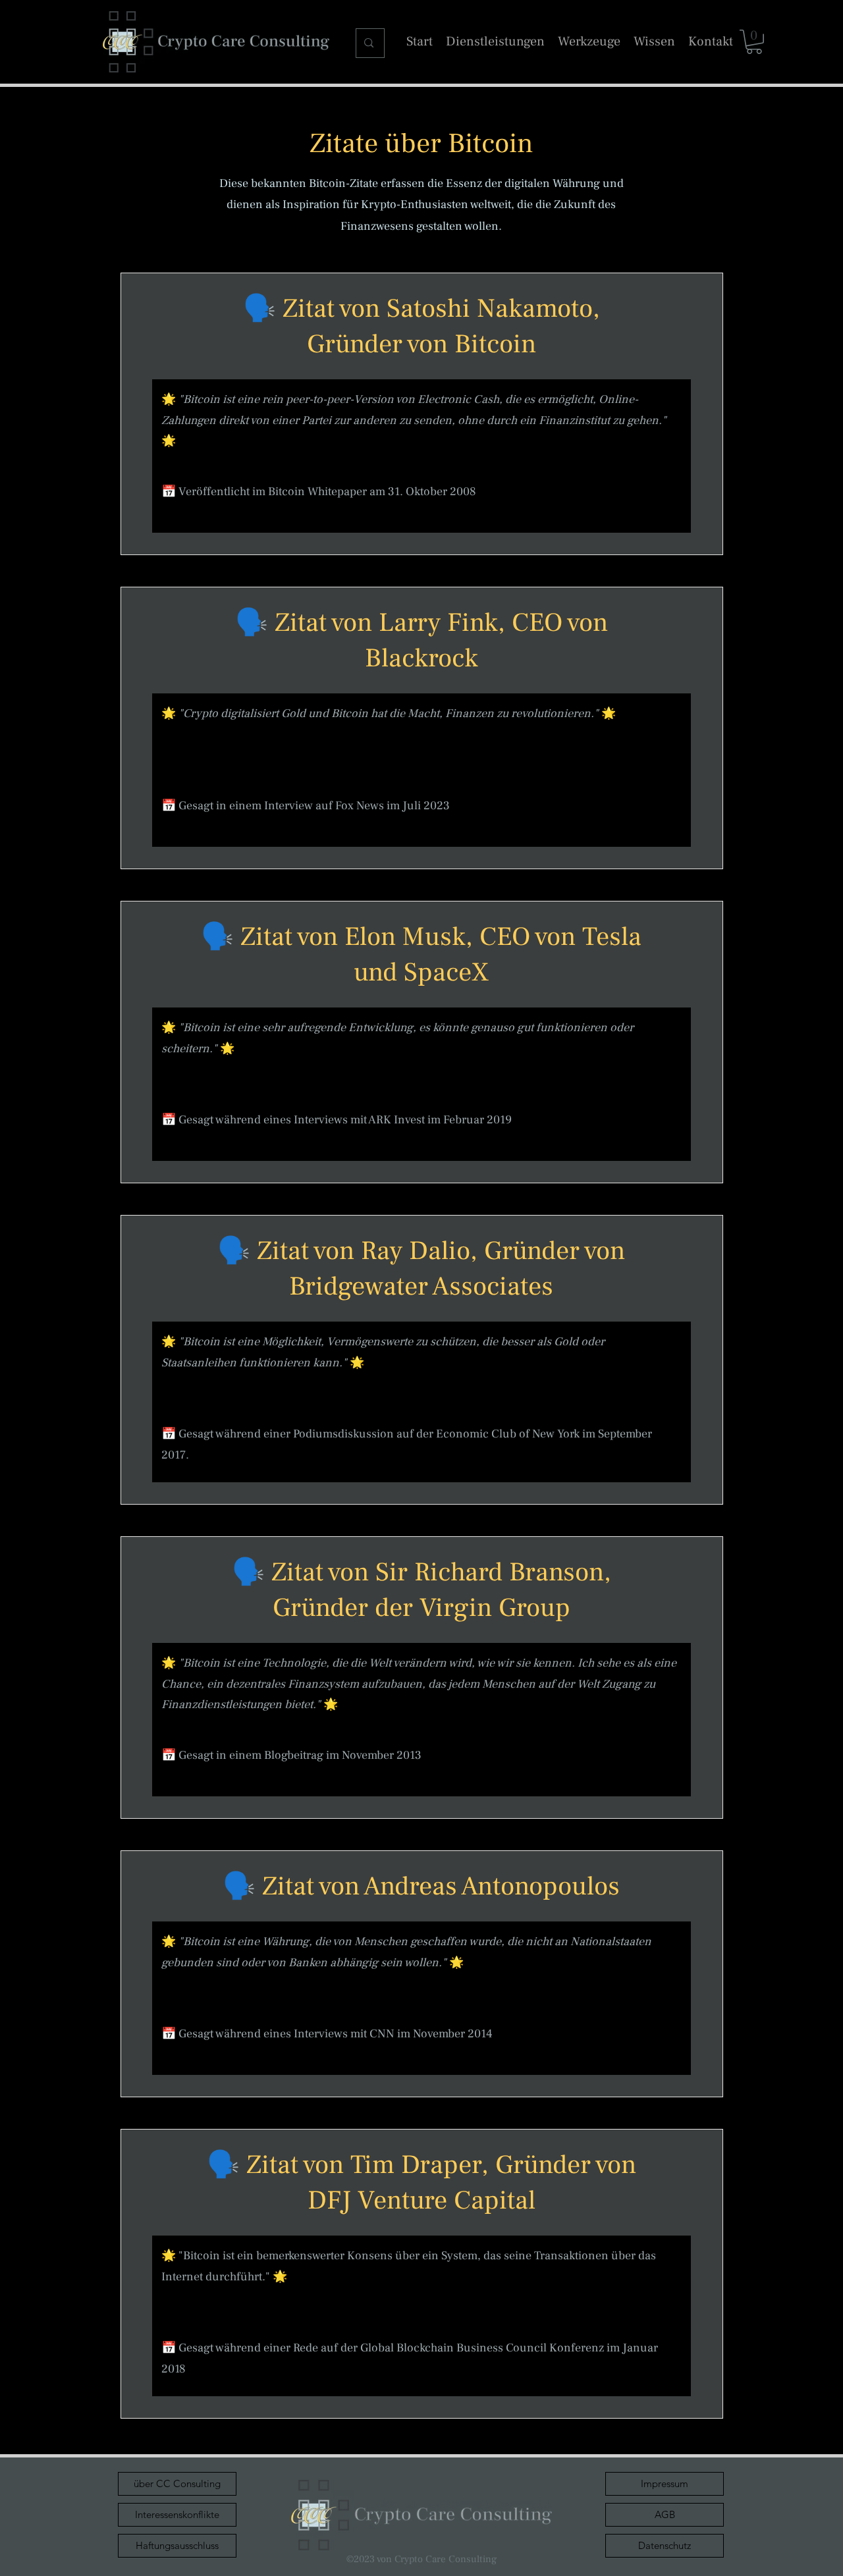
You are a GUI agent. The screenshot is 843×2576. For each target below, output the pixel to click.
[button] (754, 42)
